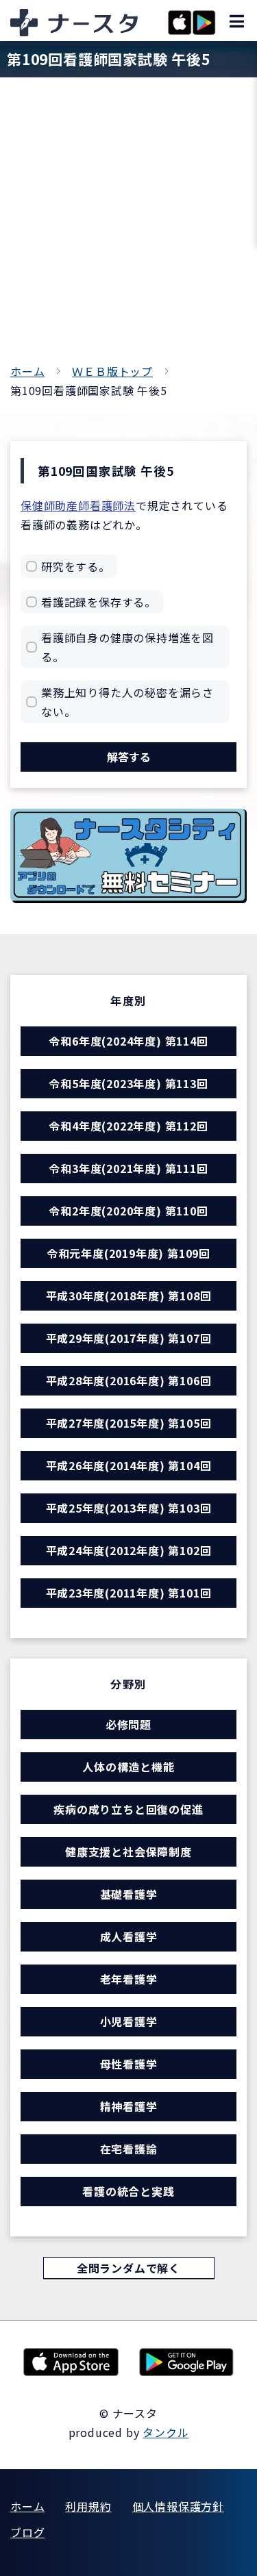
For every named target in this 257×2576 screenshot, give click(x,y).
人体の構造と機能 (128, 1767)
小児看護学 (129, 2021)
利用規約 (88, 2506)
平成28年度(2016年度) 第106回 (129, 1380)
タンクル (166, 2432)
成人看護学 (129, 1936)
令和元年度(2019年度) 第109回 (128, 1253)
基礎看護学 (129, 1894)
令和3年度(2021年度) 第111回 (128, 1168)
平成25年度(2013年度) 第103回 (129, 1508)
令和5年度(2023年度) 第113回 (128, 1083)
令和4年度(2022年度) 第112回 (128, 1126)
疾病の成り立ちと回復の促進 (128, 1809)
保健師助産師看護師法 (78, 505)
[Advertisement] (128, 226)
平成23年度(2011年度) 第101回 (129, 1593)
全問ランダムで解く (128, 2268)
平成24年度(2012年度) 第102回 (129, 1550)
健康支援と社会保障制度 (128, 1852)
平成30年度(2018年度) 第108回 (129, 1296)
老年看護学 (129, 1979)
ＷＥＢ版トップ (112, 371)
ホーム (27, 371)
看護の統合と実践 (128, 2191)
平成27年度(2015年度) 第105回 (129, 1423)
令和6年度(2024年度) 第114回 (128, 1041)
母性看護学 (129, 2064)
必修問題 (128, 1724)
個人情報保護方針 (178, 2506)
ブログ (27, 2532)
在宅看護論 (129, 2149)
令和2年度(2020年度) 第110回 (128, 1211)
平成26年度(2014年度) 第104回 (129, 1465)
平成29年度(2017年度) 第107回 (129, 1338)
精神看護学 (129, 2106)
